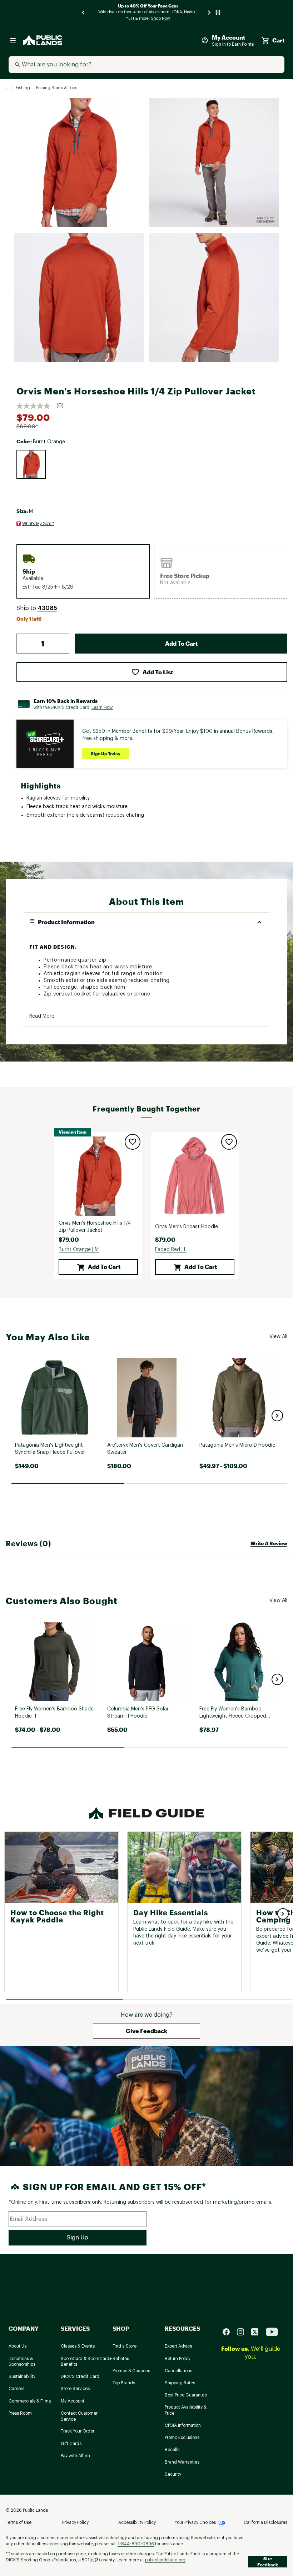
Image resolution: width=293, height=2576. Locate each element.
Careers (16, 2389)
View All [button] (278, 1337)
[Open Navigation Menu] (13, 40)
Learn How (102, 707)
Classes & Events (78, 2346)
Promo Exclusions (182, 2438)
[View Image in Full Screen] (79, 162)
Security (173, 2474)
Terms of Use (19, 2522)
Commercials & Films (30, 2401)
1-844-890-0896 (136, 2544)
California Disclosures (265, 2522)
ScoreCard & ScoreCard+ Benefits (86, 2362)
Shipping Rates (180, 2383)
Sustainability (22, 2376)
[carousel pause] (218, 12)
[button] (47, 608)
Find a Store (125, 2346)
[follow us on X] (258, 2331)
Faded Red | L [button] (171, 1250)
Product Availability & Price (186, 2410)
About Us (18, 2346)
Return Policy (178, 2359)
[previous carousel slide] (84, 12)
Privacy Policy (75, 2522)
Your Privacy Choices (195, 2522)
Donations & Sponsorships (22, 2362)
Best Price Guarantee (186, 2395)
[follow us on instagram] (243, 2331)
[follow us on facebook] (229, 2331)
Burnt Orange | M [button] (79, 1250)
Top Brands (124, 2383)
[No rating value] (36, 406)
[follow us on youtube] (272, 2331)
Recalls (172, 2450)
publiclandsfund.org (165, 2560)
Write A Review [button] (269, 1543)
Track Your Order (78, 2431)
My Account (73, 2401)
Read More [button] (42, 1016)
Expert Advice (178, 2346)
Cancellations (178, 2371)
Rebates (121, 2359)
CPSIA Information (183, 2425)
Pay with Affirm (75, 2456)
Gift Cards (71, 2444)
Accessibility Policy (137, 2522)
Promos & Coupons (131, 2371)
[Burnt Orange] (31, 464)
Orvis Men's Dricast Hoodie (187, 1227)
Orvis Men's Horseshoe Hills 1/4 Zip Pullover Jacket (95, 1227)
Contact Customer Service (79, 2416)
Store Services (75, 2389)
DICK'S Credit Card (80, 2376)
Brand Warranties (182, 2462)
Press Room (20, 2413)
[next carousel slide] (209, 12)
